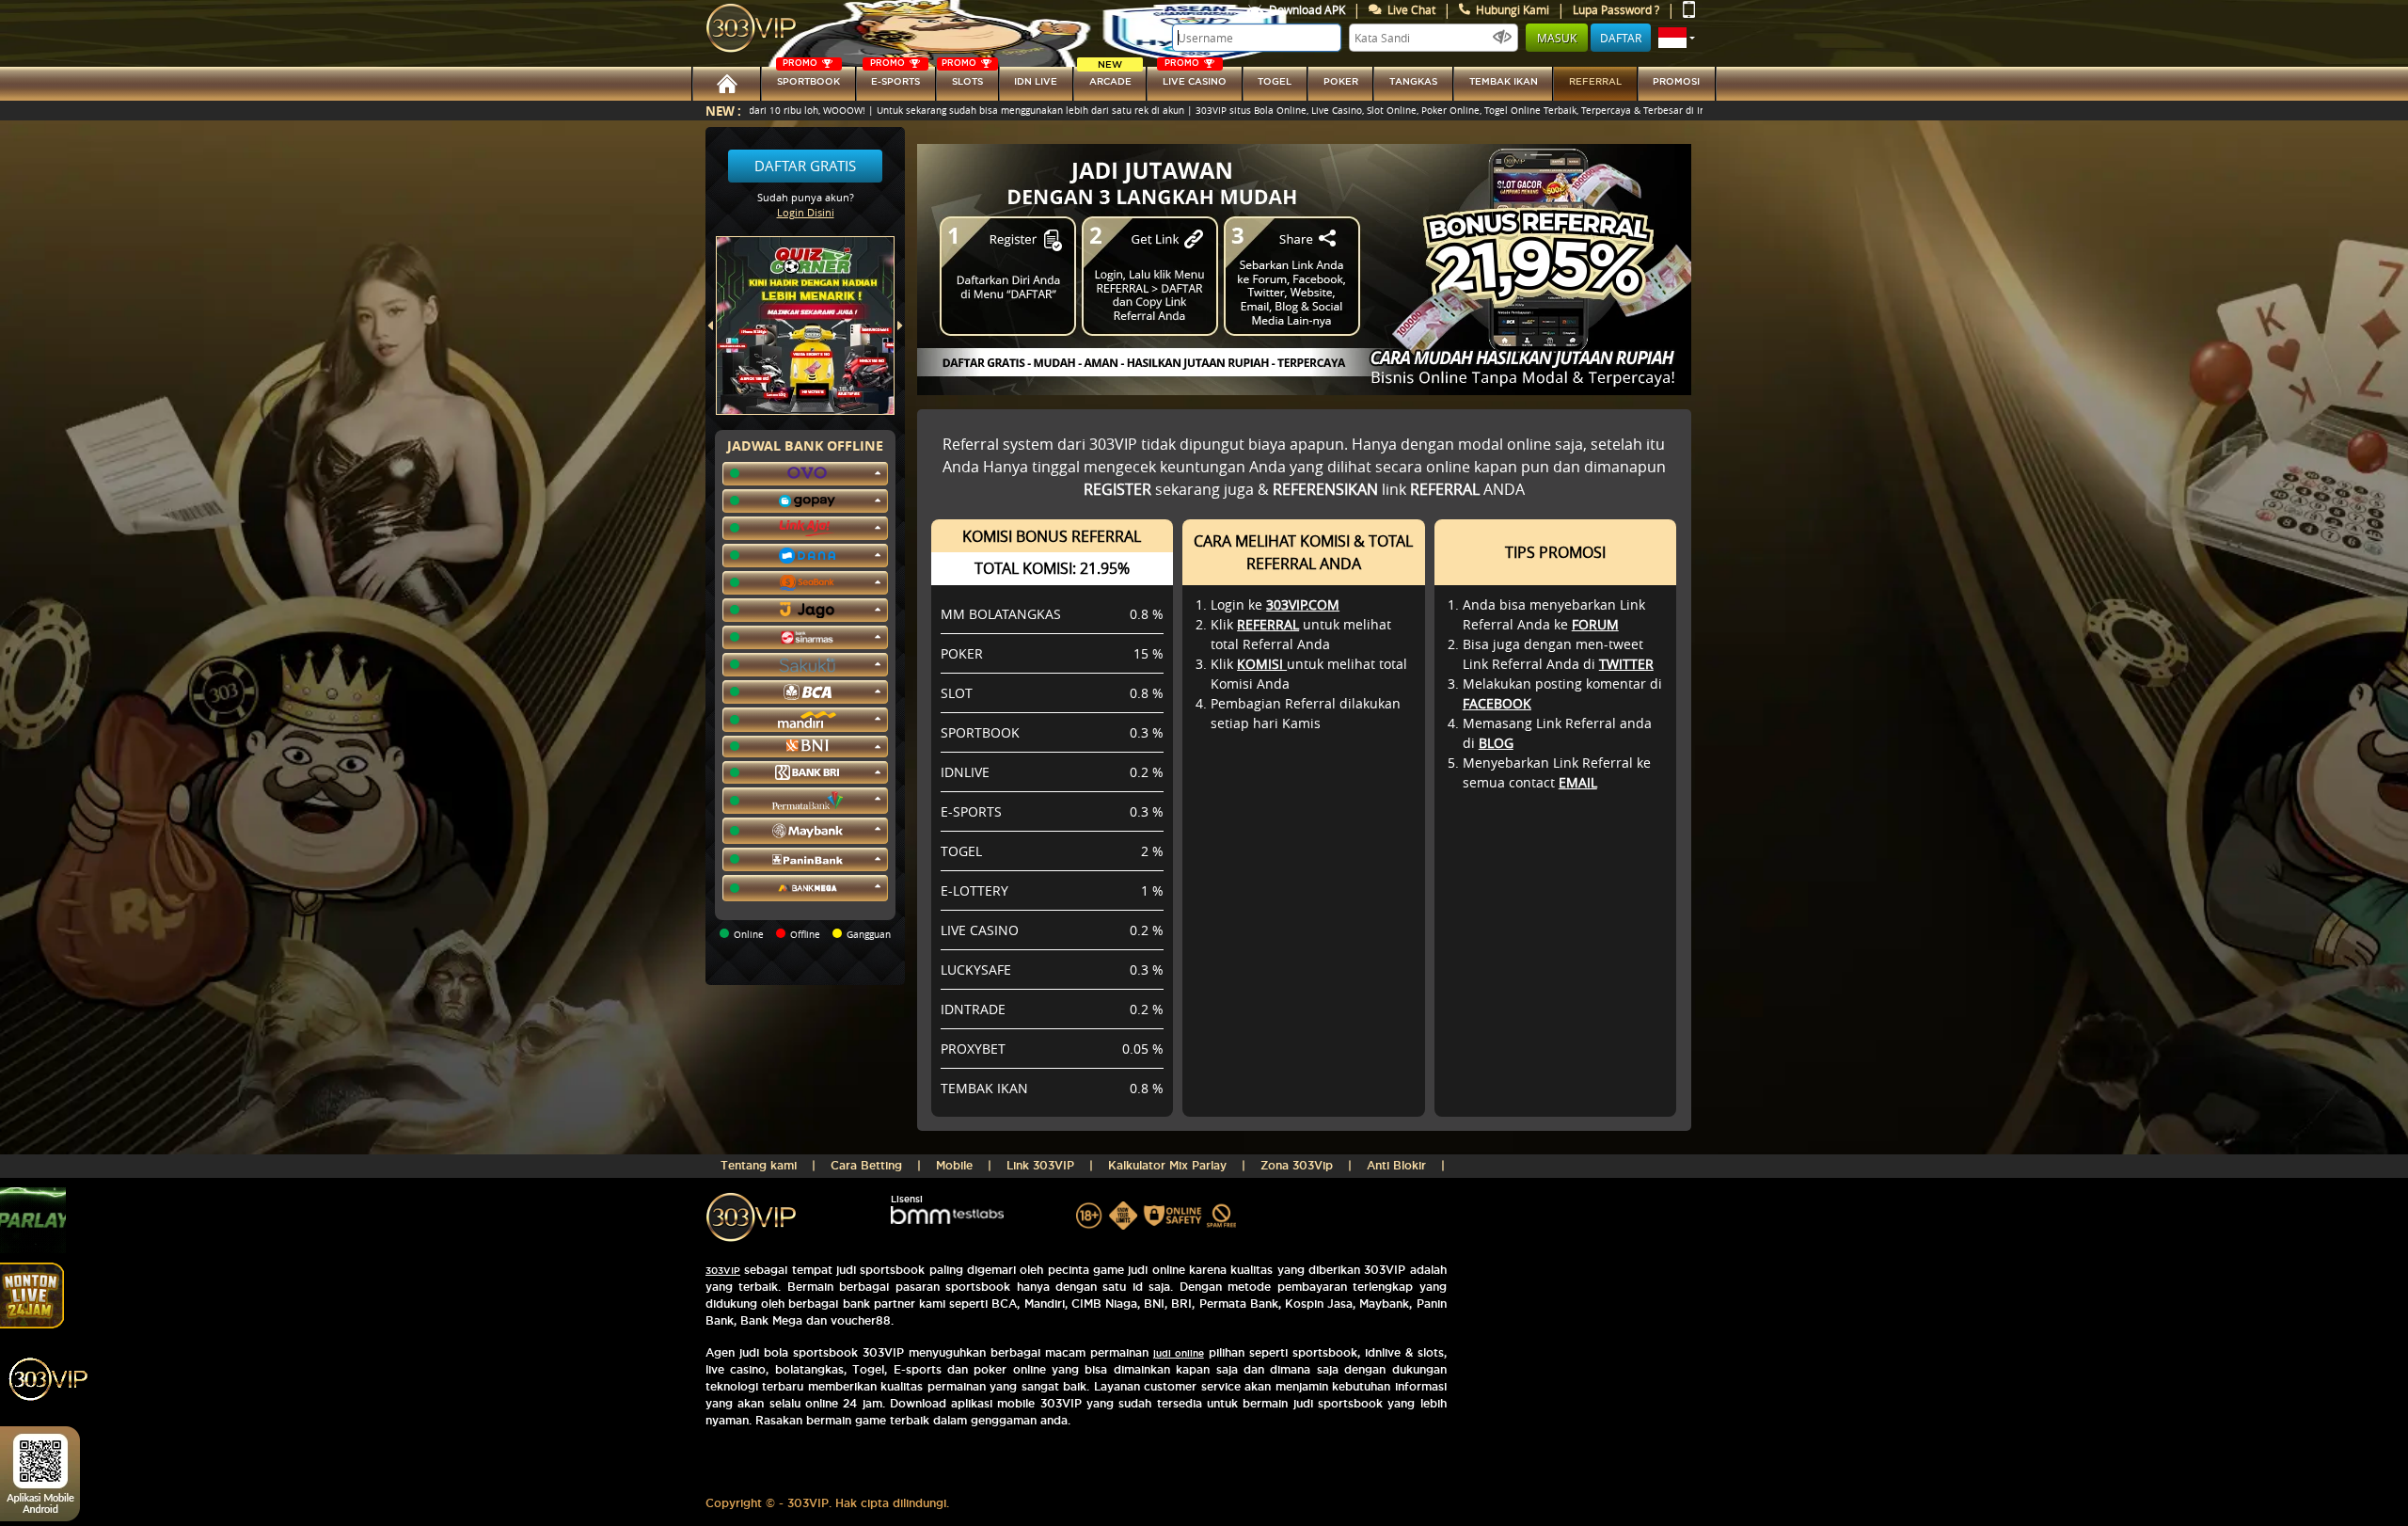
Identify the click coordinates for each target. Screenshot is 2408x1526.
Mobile (954, 1165)
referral (1595, 81)
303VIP (723, 1271)
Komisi (1262, 664)
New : (723, 111)
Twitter (1626, 664)
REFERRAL (1268, 624)
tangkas (1413, 81)
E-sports (895, 77)
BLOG (1496, 743)
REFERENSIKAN (1325, 489)
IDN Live (1036, 81)
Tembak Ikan (1504, 81)
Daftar (1621, 38)
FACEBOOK (1497, 703)
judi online (1179, 1353)
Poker (1341, 81)
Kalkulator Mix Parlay (1167, 1165)
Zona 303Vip (1297, 1165)
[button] (1677, 38)
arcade (1110, 77)
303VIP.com (1303, 604)
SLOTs (962, 77)
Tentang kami (759, 1165)
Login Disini (806, 212)
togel (1275, 81)
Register (1117, 489)
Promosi (1676, 81)
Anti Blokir (1396, 1165)
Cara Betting (866, 1165)
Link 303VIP (1040, 1165)
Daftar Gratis (805, 166)
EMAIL (1578, 782)
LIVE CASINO (1195, 77)
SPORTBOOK (808, 77)
